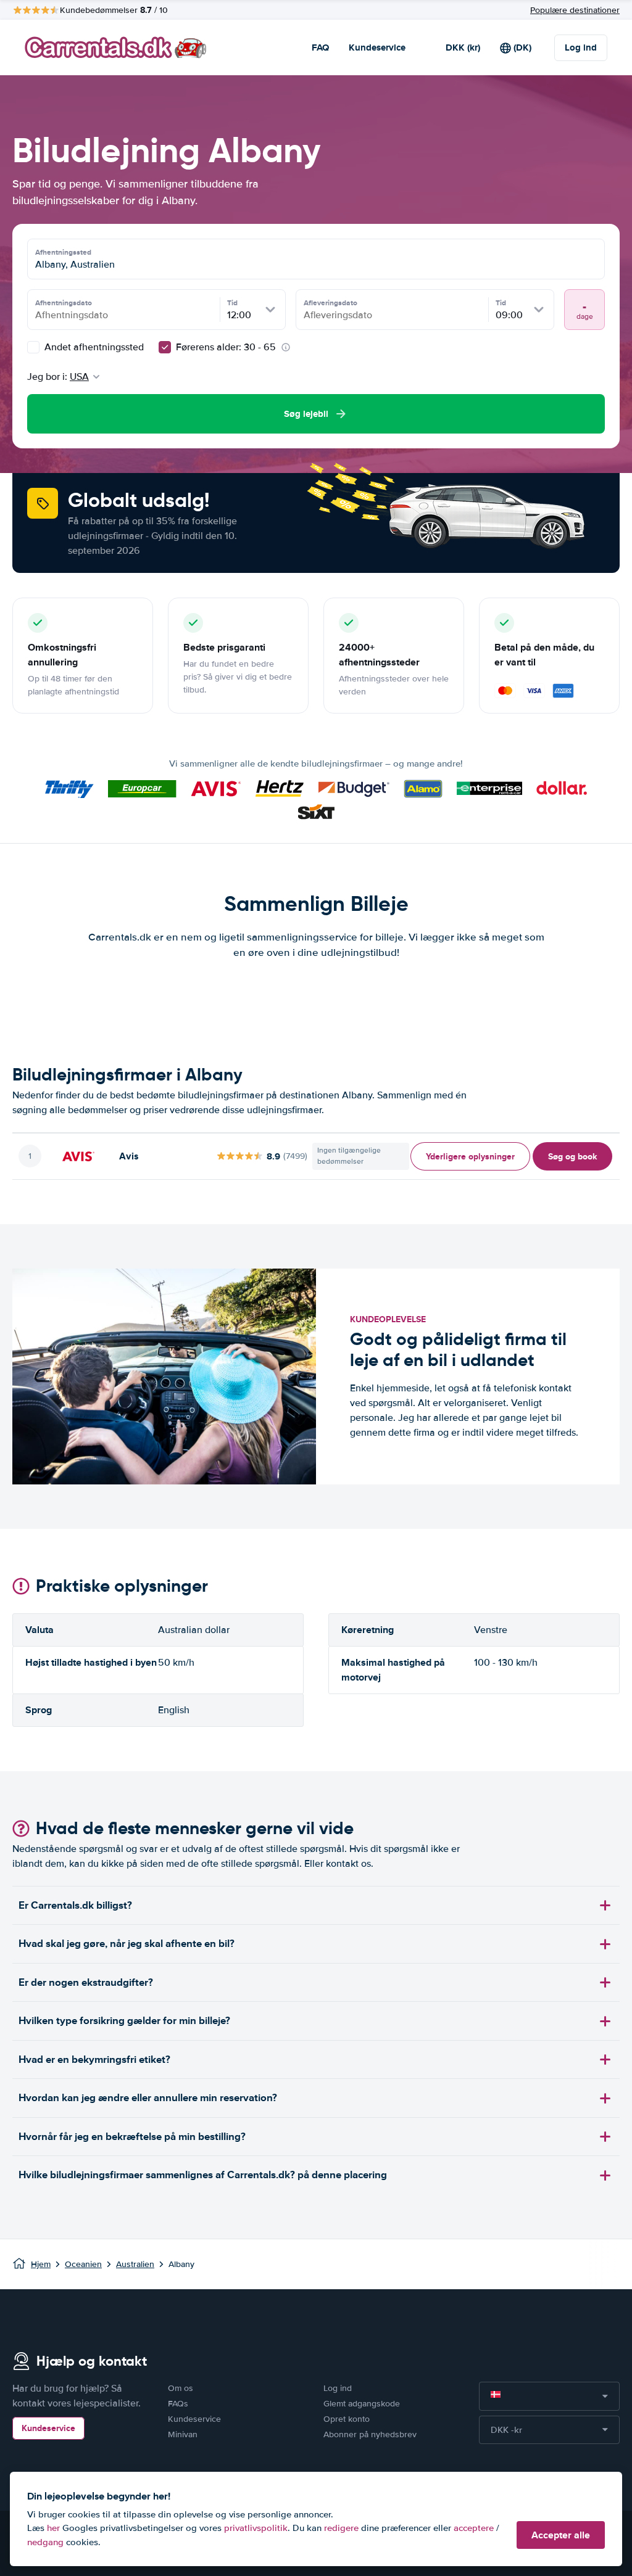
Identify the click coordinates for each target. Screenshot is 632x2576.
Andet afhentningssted (93, 347)
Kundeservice (377, 47)
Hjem (41, 2264)
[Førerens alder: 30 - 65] (165, 347)
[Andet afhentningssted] (33, 347)
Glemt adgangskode (362, 2404)
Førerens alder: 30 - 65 (226, 347)
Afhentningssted (63, 252)
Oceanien (83, 2264)
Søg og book (572, 1156)
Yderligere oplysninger (470, 1156)
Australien (135, 2264)
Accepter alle (561, 2535)
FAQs (178, 2404)
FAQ (320, 47)
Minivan (183, 2434)
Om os (181, 2388)
